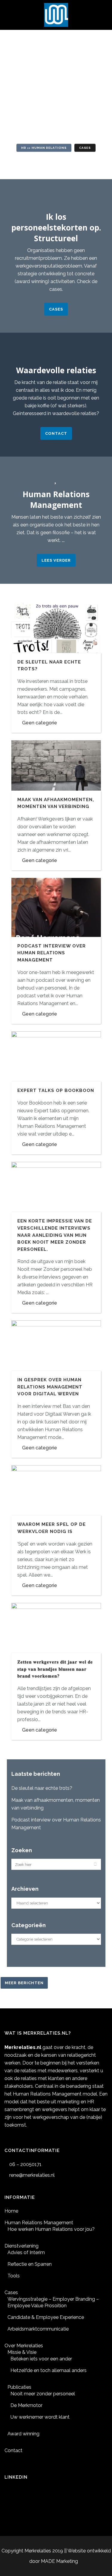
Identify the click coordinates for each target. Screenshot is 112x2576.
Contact (56, 433)
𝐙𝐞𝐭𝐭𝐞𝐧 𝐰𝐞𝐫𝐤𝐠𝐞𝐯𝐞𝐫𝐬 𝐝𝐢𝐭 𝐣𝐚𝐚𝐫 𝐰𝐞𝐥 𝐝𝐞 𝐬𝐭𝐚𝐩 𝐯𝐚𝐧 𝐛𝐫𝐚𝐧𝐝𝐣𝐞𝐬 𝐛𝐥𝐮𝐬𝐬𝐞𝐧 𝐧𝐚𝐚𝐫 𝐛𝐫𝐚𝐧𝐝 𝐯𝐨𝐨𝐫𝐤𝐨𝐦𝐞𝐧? (55, 1669)
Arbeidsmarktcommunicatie (38, 2329)
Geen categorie (40, 723)
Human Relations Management (39, 2223)
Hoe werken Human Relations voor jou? (51, 2229)
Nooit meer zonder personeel (43, 2394)
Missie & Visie (22, 2352)
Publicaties (19, 2387)
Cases (85, 147)
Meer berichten (24, 1983)
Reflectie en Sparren (30, 2264)
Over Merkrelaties (24, 2346)
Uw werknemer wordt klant (40, 2417)
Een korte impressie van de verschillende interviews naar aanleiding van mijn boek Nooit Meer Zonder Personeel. (55, 1235)
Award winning (23, 2434)
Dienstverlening (22, 2246)
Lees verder (56, 560)
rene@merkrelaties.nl (32, 2175)
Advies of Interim (26, 2252)
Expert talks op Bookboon (56, 1090)
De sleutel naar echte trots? (42, 1788)
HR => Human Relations (44, 147)
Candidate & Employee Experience (46, 2317)
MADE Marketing (60, 2561)
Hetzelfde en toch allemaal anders (49, 2370)
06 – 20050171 (25, 2164)
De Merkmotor (26, 2405)
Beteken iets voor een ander (41, 2359)
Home (11, 2211)
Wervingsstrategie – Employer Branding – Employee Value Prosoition (53, 2302)
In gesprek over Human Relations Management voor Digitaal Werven (50, 1387)
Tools (14, 2276)
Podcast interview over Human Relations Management (52, 953)
